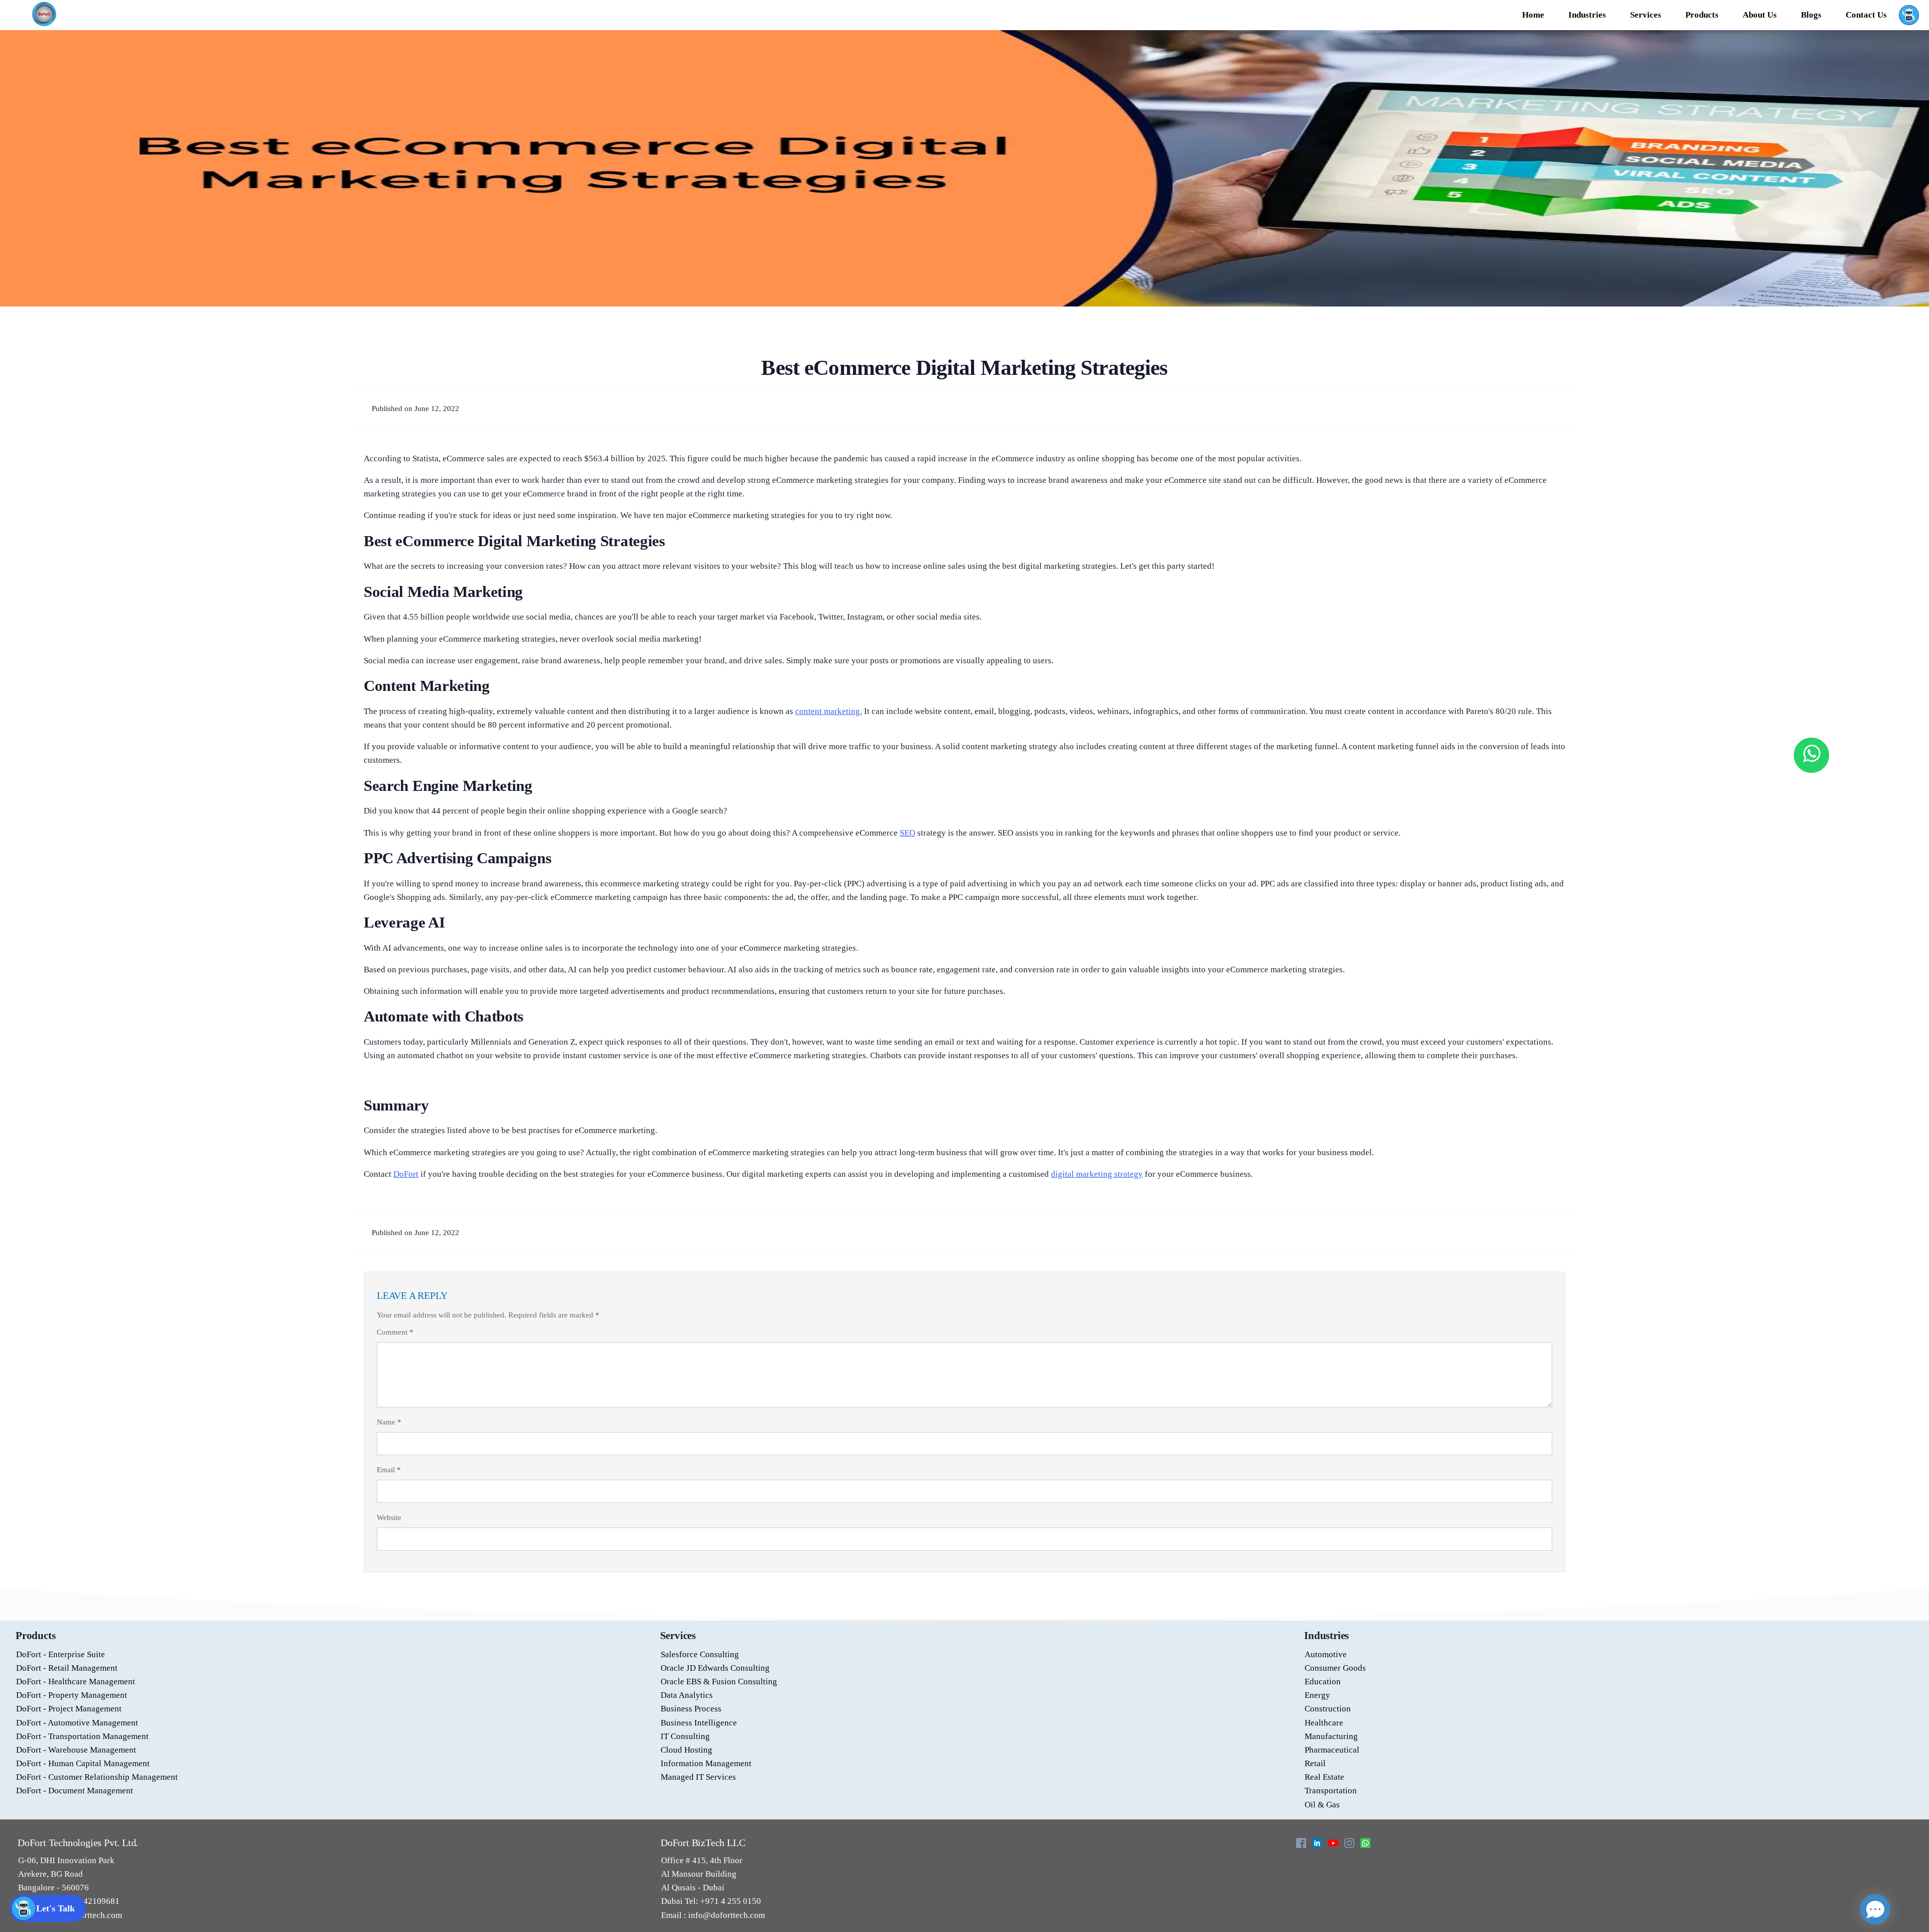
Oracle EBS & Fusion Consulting (719, 1682)
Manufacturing (1331, 1736)
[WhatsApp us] (1811, 755)
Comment (395, 1332)
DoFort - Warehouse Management (76, 1750)
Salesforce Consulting (700, 1654)
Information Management (706, 1763)
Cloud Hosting (686, 1750)
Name (389, 1422)
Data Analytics (687, 1695)
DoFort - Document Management (75, 1791)
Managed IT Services (698, 1777)
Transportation (1331, 1791)
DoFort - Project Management (69, 1709)
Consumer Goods (1335, 1668)
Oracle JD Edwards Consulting (715, 1668)
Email (389, 1470)
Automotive (1326, 1654)
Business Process (691, 1709)
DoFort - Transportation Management (82, 1736)
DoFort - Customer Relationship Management (97, 1777)
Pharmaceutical (1332, 1750)
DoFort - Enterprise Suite (61, 1654)
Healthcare (1324, 1723)
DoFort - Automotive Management (77, 1723)
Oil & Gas (1322, 1805)
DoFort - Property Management (72, 1695)
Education (1323, 1682)
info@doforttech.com (726, 1915)
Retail (1315, 1763)
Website (389, 1517)
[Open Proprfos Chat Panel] (1875, 1909)
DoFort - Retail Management (67, 1668)
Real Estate (1324, 1777)
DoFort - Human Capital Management (83, 1763)
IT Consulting (685, 1736)
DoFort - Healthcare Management (76, 1682)
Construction (1328, 1709)
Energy (1317, 1695)
